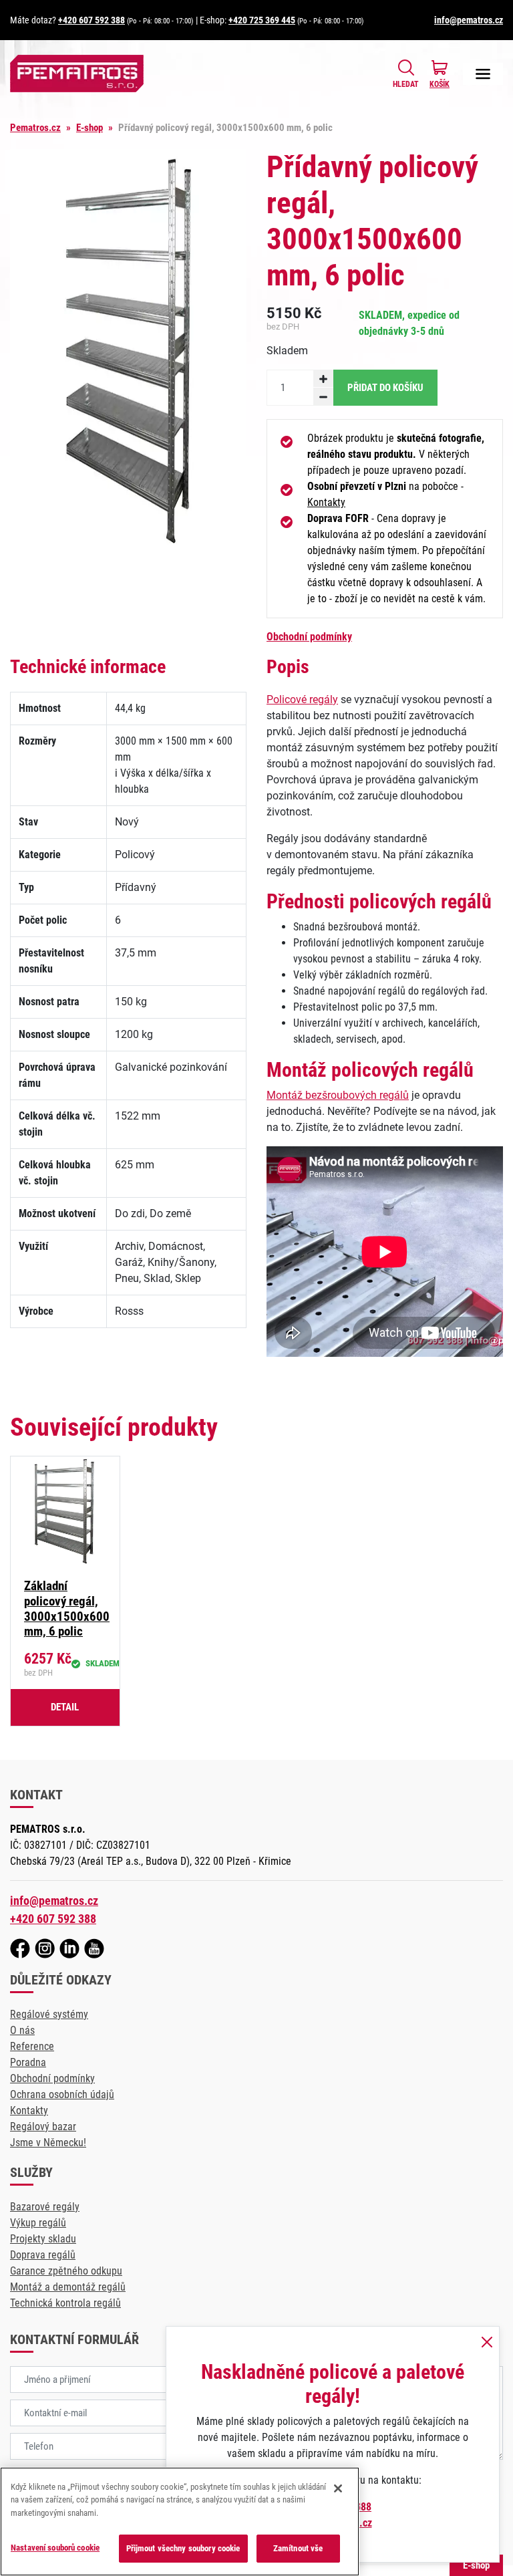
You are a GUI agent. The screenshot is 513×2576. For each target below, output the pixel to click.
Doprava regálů (43, 2255)
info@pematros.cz (469, 20)
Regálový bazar (43, 2127)
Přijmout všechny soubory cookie (183, 2548)
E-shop (90, 128)
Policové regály (302, 699)
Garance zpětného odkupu (66, 2271)
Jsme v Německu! (48, 2143)
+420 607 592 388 (92, 20)
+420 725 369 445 (262, 20)
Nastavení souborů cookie (55, 2548)
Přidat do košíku (385, 388)
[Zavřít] (338, 2488)
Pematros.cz (35, 128)
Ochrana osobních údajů (62, 2094)
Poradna (28, 2062)
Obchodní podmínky (309, 637)
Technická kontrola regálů (65, 2303)
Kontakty (326, 502)
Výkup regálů (38, 2223)
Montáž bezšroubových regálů (338, 1095)
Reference (32, 2046)
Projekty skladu (43, 2239)
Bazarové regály (45, 2207)
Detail (65, 1707)
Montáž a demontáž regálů (68, 2287)
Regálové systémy (49, 2014)
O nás (22, 2030)
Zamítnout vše (298, 2548)
